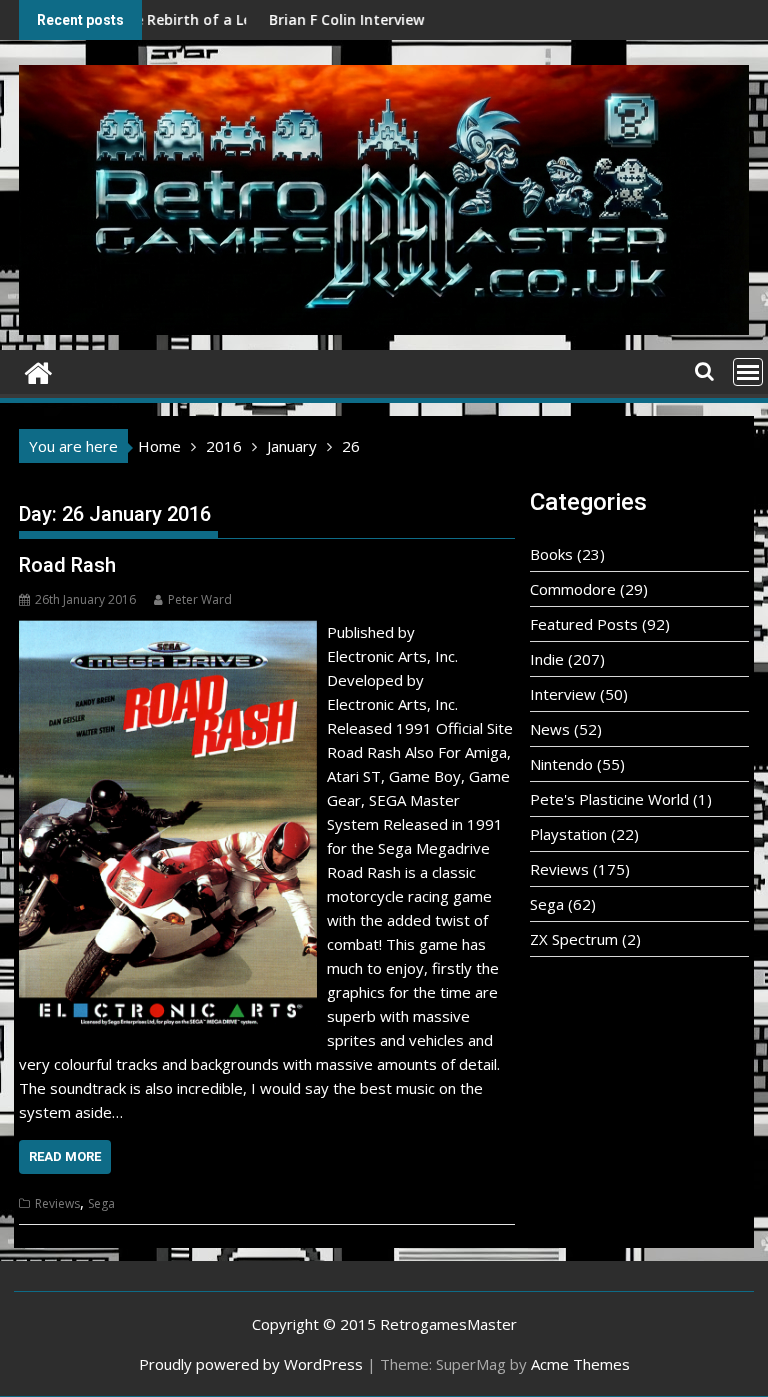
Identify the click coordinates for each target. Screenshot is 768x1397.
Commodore (573, 589)
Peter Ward (200, 599)
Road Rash (67, 565)
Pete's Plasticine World (609, 799)
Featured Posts (584, 624)
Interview (563, 694)
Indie (547, 659)
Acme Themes (580, 1364)
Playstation (568, 834)
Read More (65, 1156)
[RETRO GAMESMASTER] (38, 370)
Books (551, 554)
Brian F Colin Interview (293, 19)
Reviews (57, 1203)
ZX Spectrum (574, 939)
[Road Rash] (168, 632)
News (550, 729)
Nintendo (561, 764)
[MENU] (748, 372)
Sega (101, 1203)
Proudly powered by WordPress (251, 1364)
